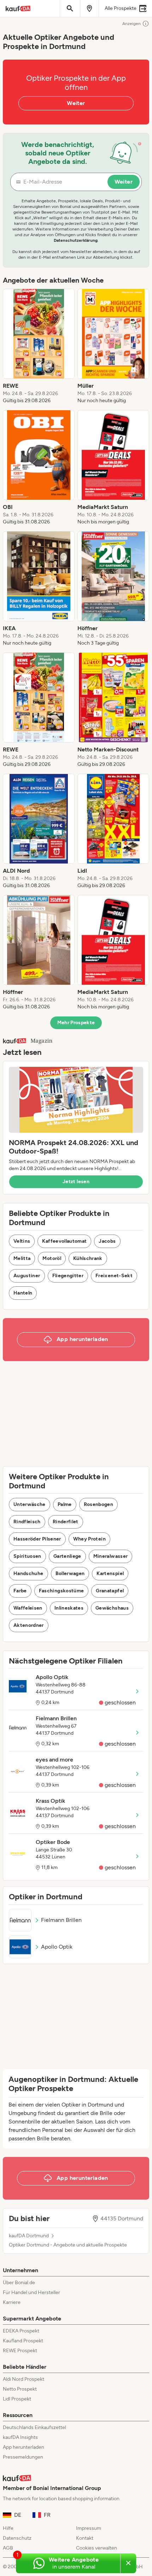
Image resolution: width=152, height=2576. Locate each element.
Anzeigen (131, 24)
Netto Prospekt (20, 2389)
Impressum (89, 2528)
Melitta (22, 1258)
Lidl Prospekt (17, 2399)
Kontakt (85, 2538)
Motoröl (52, 1258)
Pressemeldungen (23, 2457)
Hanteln (23, 1293)
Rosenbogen (99, 1504)
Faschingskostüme (62, 1591)
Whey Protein (89, 1539)
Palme (65, 1504)
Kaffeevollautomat (64, 1241)
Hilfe (8, 2528)
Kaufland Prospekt (23, 2341)
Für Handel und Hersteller (31, 2292)
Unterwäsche (30, 1504)
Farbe (20, 1591)
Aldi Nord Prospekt (24, 2379)
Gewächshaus (112, 1608)
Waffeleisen (28, 1608)
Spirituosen (27, 1556)
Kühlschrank (88, 1258)
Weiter (76, 103)
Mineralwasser (111, 1556)
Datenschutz (17, 2538)
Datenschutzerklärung (76, 240)
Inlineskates (69, 1608)
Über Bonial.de (19, 2283)
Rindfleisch (27, 1522)
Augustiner (27, 1276)
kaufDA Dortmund (29, 2236)
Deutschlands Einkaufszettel (34, 2427)
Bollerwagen (70, 1573)
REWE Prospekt (20, 2351)
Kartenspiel (110, 1573)
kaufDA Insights (20, 2437)
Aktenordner (29, 1625)
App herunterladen (24, 2447)
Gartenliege (67, 1556)
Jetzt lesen (76, 1182)
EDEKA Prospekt (21, 2331)
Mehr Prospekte (76, 1023)
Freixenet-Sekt (114, 1276)
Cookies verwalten (97, 2548)
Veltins (22, 1241)
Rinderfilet (66, 1522)
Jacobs (107, 1241)
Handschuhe (28, 1573)
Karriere (12, 2302)
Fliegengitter (68, 1276)
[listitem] (39, 346)
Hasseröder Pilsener (37, 1539)
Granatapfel (110, 1591)
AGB (8, 2548)
